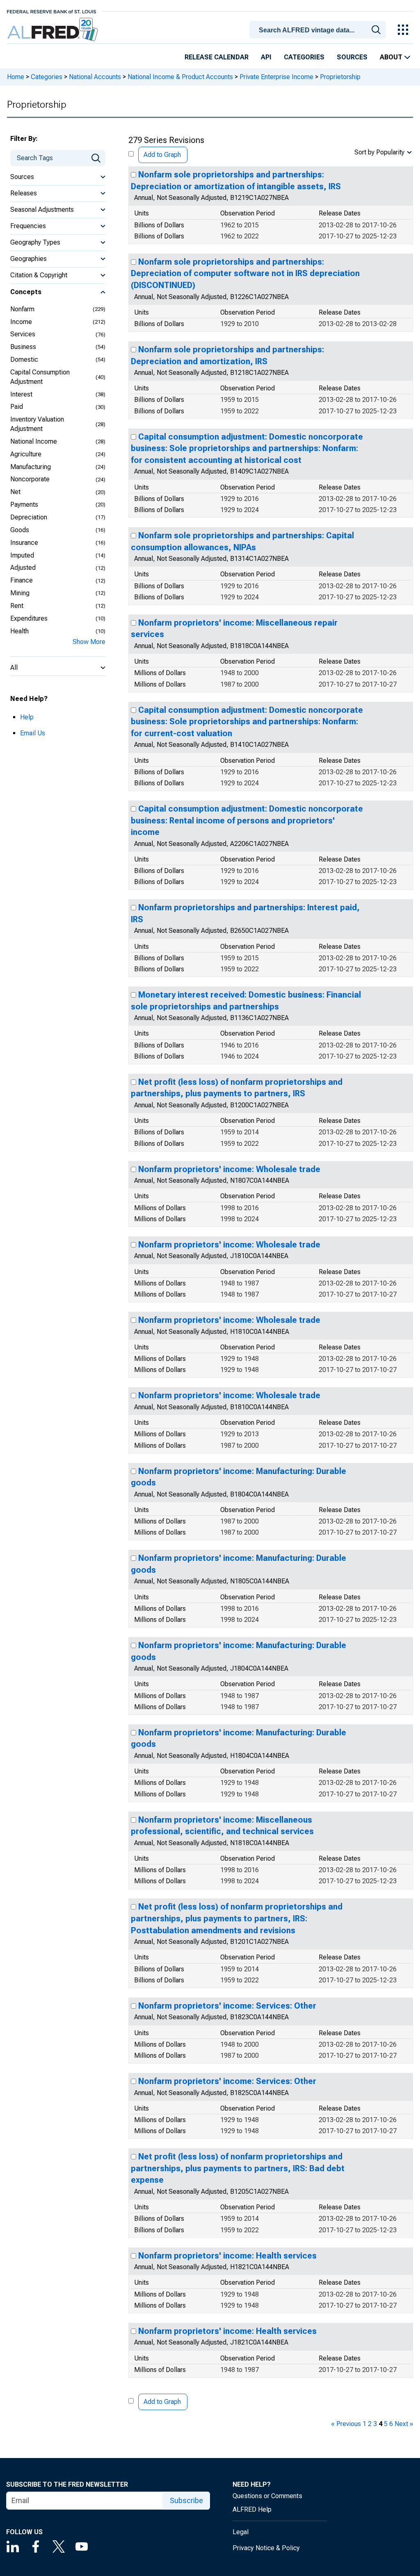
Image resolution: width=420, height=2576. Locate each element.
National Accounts (95, 77)
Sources (352, 57)
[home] (54, 30)
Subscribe (186, 2500)
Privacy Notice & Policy (266, 2548)
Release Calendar (217, 57)
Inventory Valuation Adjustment (37, 424)
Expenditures (29, 618)
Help (27, 717)
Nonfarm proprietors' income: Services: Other (227, 2006)
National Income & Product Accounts (180, 77)
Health (19, 631)
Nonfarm (22, 309)
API (266, 57)
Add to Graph (162, 155)
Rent (17, 606)
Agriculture (26, 454)
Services (23, 334)
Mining (20, 593)
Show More (89, 642)
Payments (24, 505)
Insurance (24, 543)
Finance (22, 580)
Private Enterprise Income (276, 77)
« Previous (346, 2424)
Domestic (24, 359)
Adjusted (23, 568)
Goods (20, 530)
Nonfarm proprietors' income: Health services (227, 2256)
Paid (17, 407)
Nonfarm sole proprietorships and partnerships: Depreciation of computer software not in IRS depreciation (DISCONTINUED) (245, 273)
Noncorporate (30, 479)
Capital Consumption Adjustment (40, 377)
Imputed (22, 555)
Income (21, 322)
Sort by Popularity (379, 152)
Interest (21, 394)
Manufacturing (31, 467)
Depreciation (29, 517)
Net (15, 492)
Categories (304, 57)
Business (23, 347)
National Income (34, 441)
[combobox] (319, 29)
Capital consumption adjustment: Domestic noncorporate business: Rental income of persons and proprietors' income (247, 820)
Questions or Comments (267, 2496)
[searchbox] (319, 30)
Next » (404, 2424)
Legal (241, 2532)
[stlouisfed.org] (51, 11)
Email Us (33, 733)
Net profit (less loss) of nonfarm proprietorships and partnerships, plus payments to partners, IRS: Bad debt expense (238, 2168)
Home (16, 77)
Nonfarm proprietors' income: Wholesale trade (229, 1169)
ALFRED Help (252, 2509)
